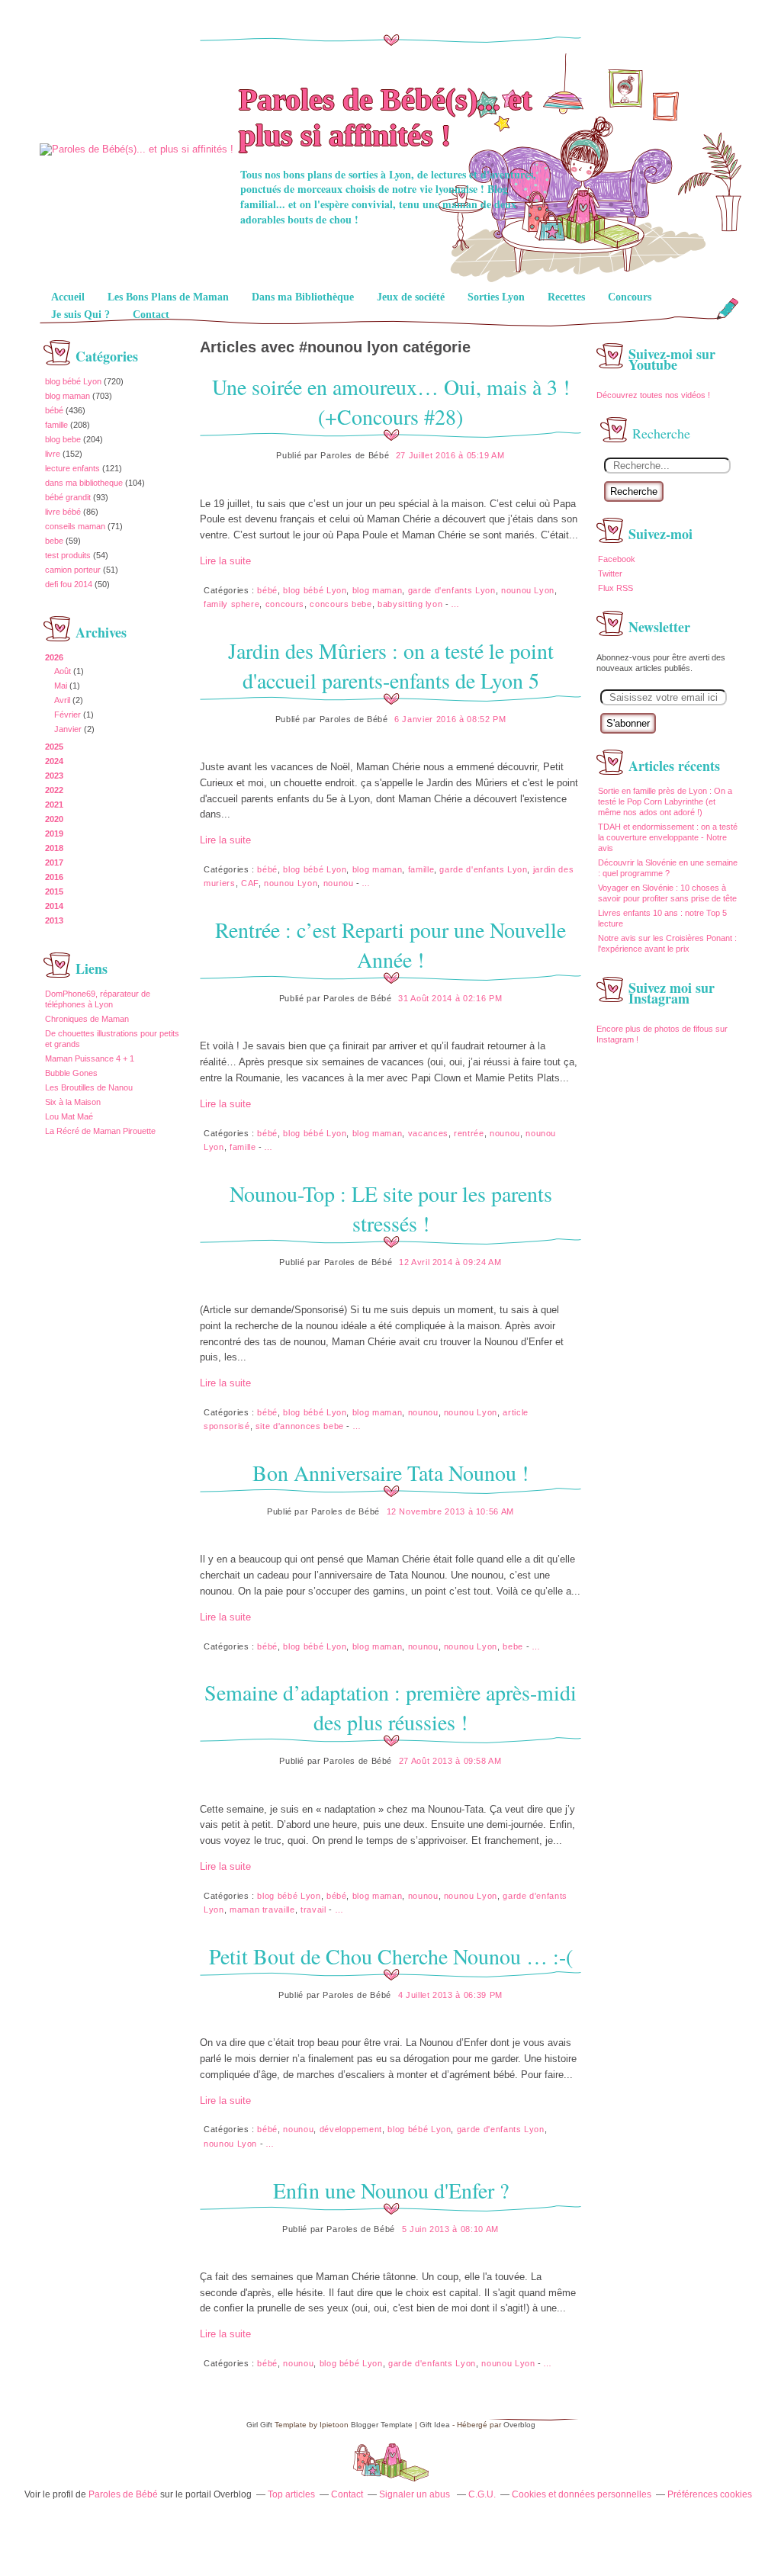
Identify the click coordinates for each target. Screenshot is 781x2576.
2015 (54, 891)
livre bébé (63, 512)
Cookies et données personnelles (582, 2494)
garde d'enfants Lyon (452, 590)
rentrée (469, 1133)
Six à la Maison (73, 1102)
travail (313, 1910)
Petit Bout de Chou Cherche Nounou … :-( (391, 1956)
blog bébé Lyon (73, 381)
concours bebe (341, 604)
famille (56, 425)
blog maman (67, 396)
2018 (54, 848)
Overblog (519, 2425)
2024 (54, 761)
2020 (54, 819)
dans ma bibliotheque (84, 483)
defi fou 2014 (69, 584)
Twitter (610, 573)
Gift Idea (435, 2425)
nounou (339, 883)
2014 (54, 906)
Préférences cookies (710, 2494)
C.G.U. (482, 2494)
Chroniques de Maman (87, 1019)
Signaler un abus (416, 2494)
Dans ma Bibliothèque (303, 297)
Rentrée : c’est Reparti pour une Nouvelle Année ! (390, 944)
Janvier (68, 729)
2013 (54, 920)
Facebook (617, 559)
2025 (54, 747)
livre (53, 454)
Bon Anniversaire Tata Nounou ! (390, 1473)
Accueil (68, 297)
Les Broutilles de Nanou (89, 1087)
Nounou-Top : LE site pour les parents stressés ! (391, 1208)
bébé (54, 410)
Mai (61, 686)
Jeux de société (411, 297)
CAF (250, 883)
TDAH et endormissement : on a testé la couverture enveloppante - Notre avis (668, 837)
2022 (54, 790)
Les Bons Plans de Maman (168, 297)
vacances (428, 1133)
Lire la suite (225, 561)
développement (351, 2129)
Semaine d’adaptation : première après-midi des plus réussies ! (390, 1707)
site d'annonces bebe (300, 1426)
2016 (54, 877)
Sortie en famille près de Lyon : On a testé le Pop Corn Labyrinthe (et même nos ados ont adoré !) (665, 801)
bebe (54, 541)
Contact (151, 315)
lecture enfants (72, 468)
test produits (68, 555)
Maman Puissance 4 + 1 (90, 1058)
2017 (54, 862)
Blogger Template (382, 2425)
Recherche (634, 491)
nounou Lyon (528, 590)
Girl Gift (259, 2425)
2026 (54, 657)
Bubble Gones (71, 1073)
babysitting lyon (410, 604)
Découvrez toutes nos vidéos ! (654, 395)
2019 (54, 834)
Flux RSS (615, 588)
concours (285, 604)
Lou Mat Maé (69, 1116)
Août (63, 671)
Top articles (291, 2494)
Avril (62, 700)
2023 (54, 776)
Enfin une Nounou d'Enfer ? (391, 2190)
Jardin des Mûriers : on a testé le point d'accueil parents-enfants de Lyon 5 (391, 665)
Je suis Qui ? (80, 315)
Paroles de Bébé (123, 2494)
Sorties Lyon (496, 297)
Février (67, 715)
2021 (54, 805)
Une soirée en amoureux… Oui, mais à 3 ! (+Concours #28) (391, 401)
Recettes (566, 297)
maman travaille (262, 1910)
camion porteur (73, 570)
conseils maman (75, 526)
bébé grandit (68, 497)
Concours (630, 297)
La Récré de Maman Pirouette (100, 1131)
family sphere (231, 604)
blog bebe (63, 439)
